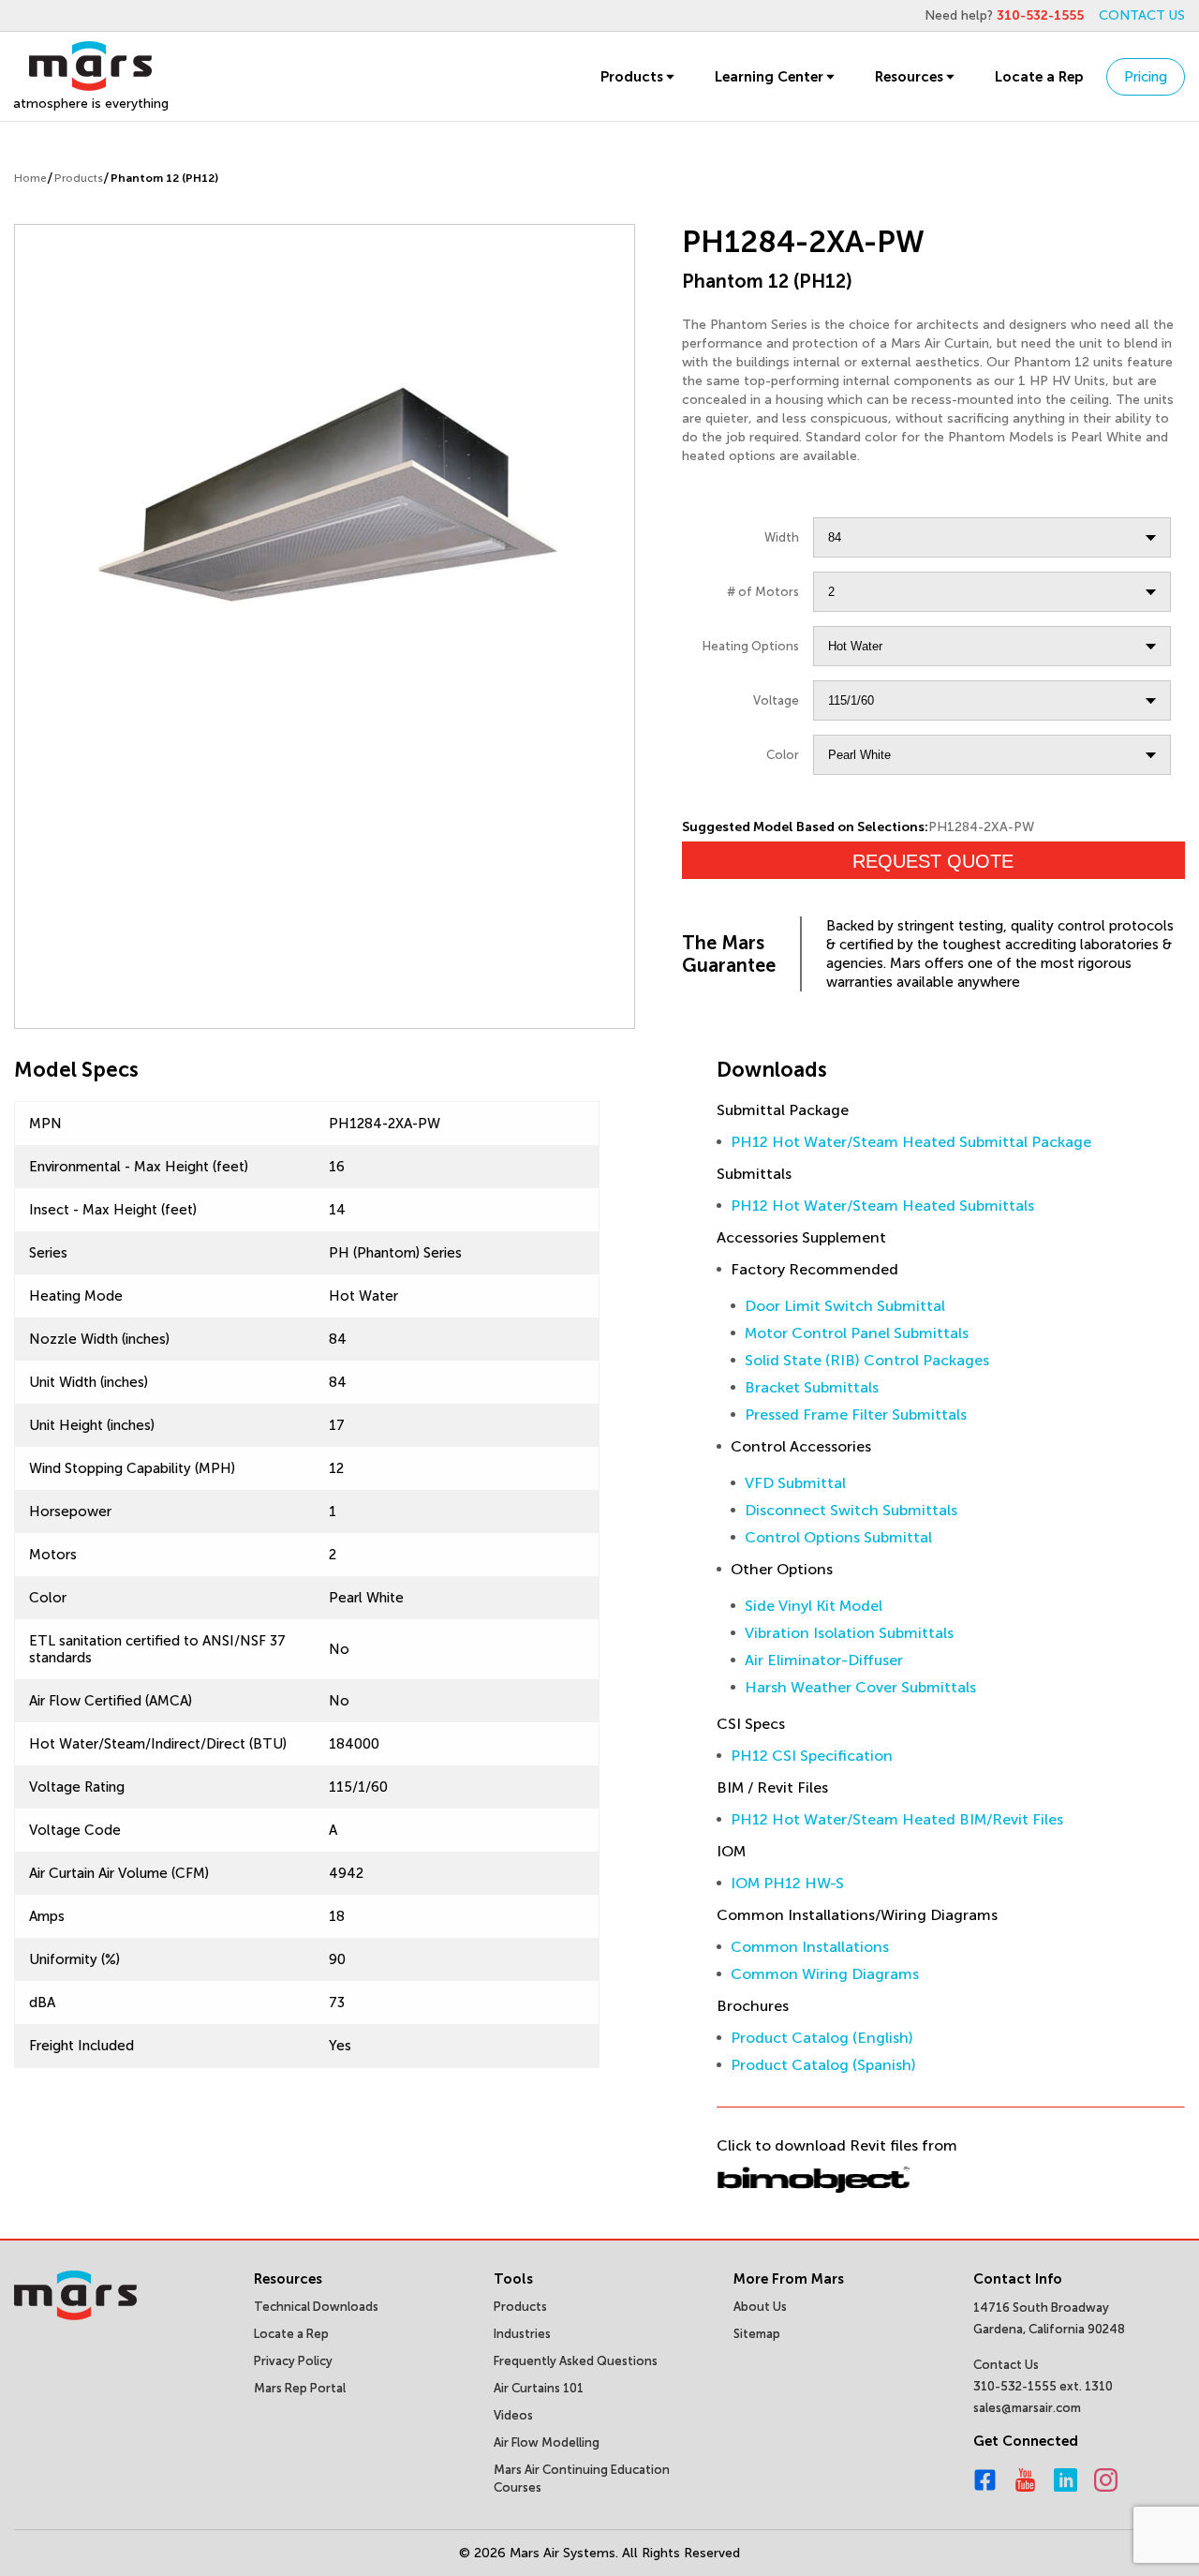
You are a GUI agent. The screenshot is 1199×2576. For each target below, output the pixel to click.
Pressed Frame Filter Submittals (856, 1415)
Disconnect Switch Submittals (851, 1510)
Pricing (1146, 77)
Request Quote (933, 861)
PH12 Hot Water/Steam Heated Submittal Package (911, 1142)
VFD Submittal (795, 1483)
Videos (513, 2415)
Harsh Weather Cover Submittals (860, 1687)
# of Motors (763, 592)
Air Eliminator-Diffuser (824, 1660)
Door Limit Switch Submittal (845, 1306)
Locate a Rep (1039, 77)
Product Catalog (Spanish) (823, 2065)
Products (632, 77)
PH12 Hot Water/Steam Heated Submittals (882, 1206)
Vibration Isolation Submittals (849, 1633)
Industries (522, 2334)
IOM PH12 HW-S (787, 1883)
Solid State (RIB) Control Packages (867, 1360)
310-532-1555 (1040, 15)
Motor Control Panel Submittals (857, 1333)
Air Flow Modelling (547, 2442)
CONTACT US (1142, 15)
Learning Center (769, 77)
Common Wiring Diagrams (825, 1974)
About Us (760, 2307)
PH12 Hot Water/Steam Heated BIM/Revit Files (897, 1819)
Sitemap (757, 2334)
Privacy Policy (293, 2361)
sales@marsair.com (1027, 2408)
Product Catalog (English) (822, 2038)
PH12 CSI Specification (812, 1756)
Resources (909, 77)
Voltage (776, 700)
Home (30, 178)
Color (783, 755)
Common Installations (810, 1947)
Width (782, 537)
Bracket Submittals (812, 1387)
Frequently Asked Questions (576, 2361)
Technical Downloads (316, 2307)
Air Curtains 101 (539, 2388)
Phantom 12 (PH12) (164, 178)
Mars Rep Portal (300, 2388)
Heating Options (751, 646)
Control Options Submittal (838, 1537)
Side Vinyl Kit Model (814, 1606)
